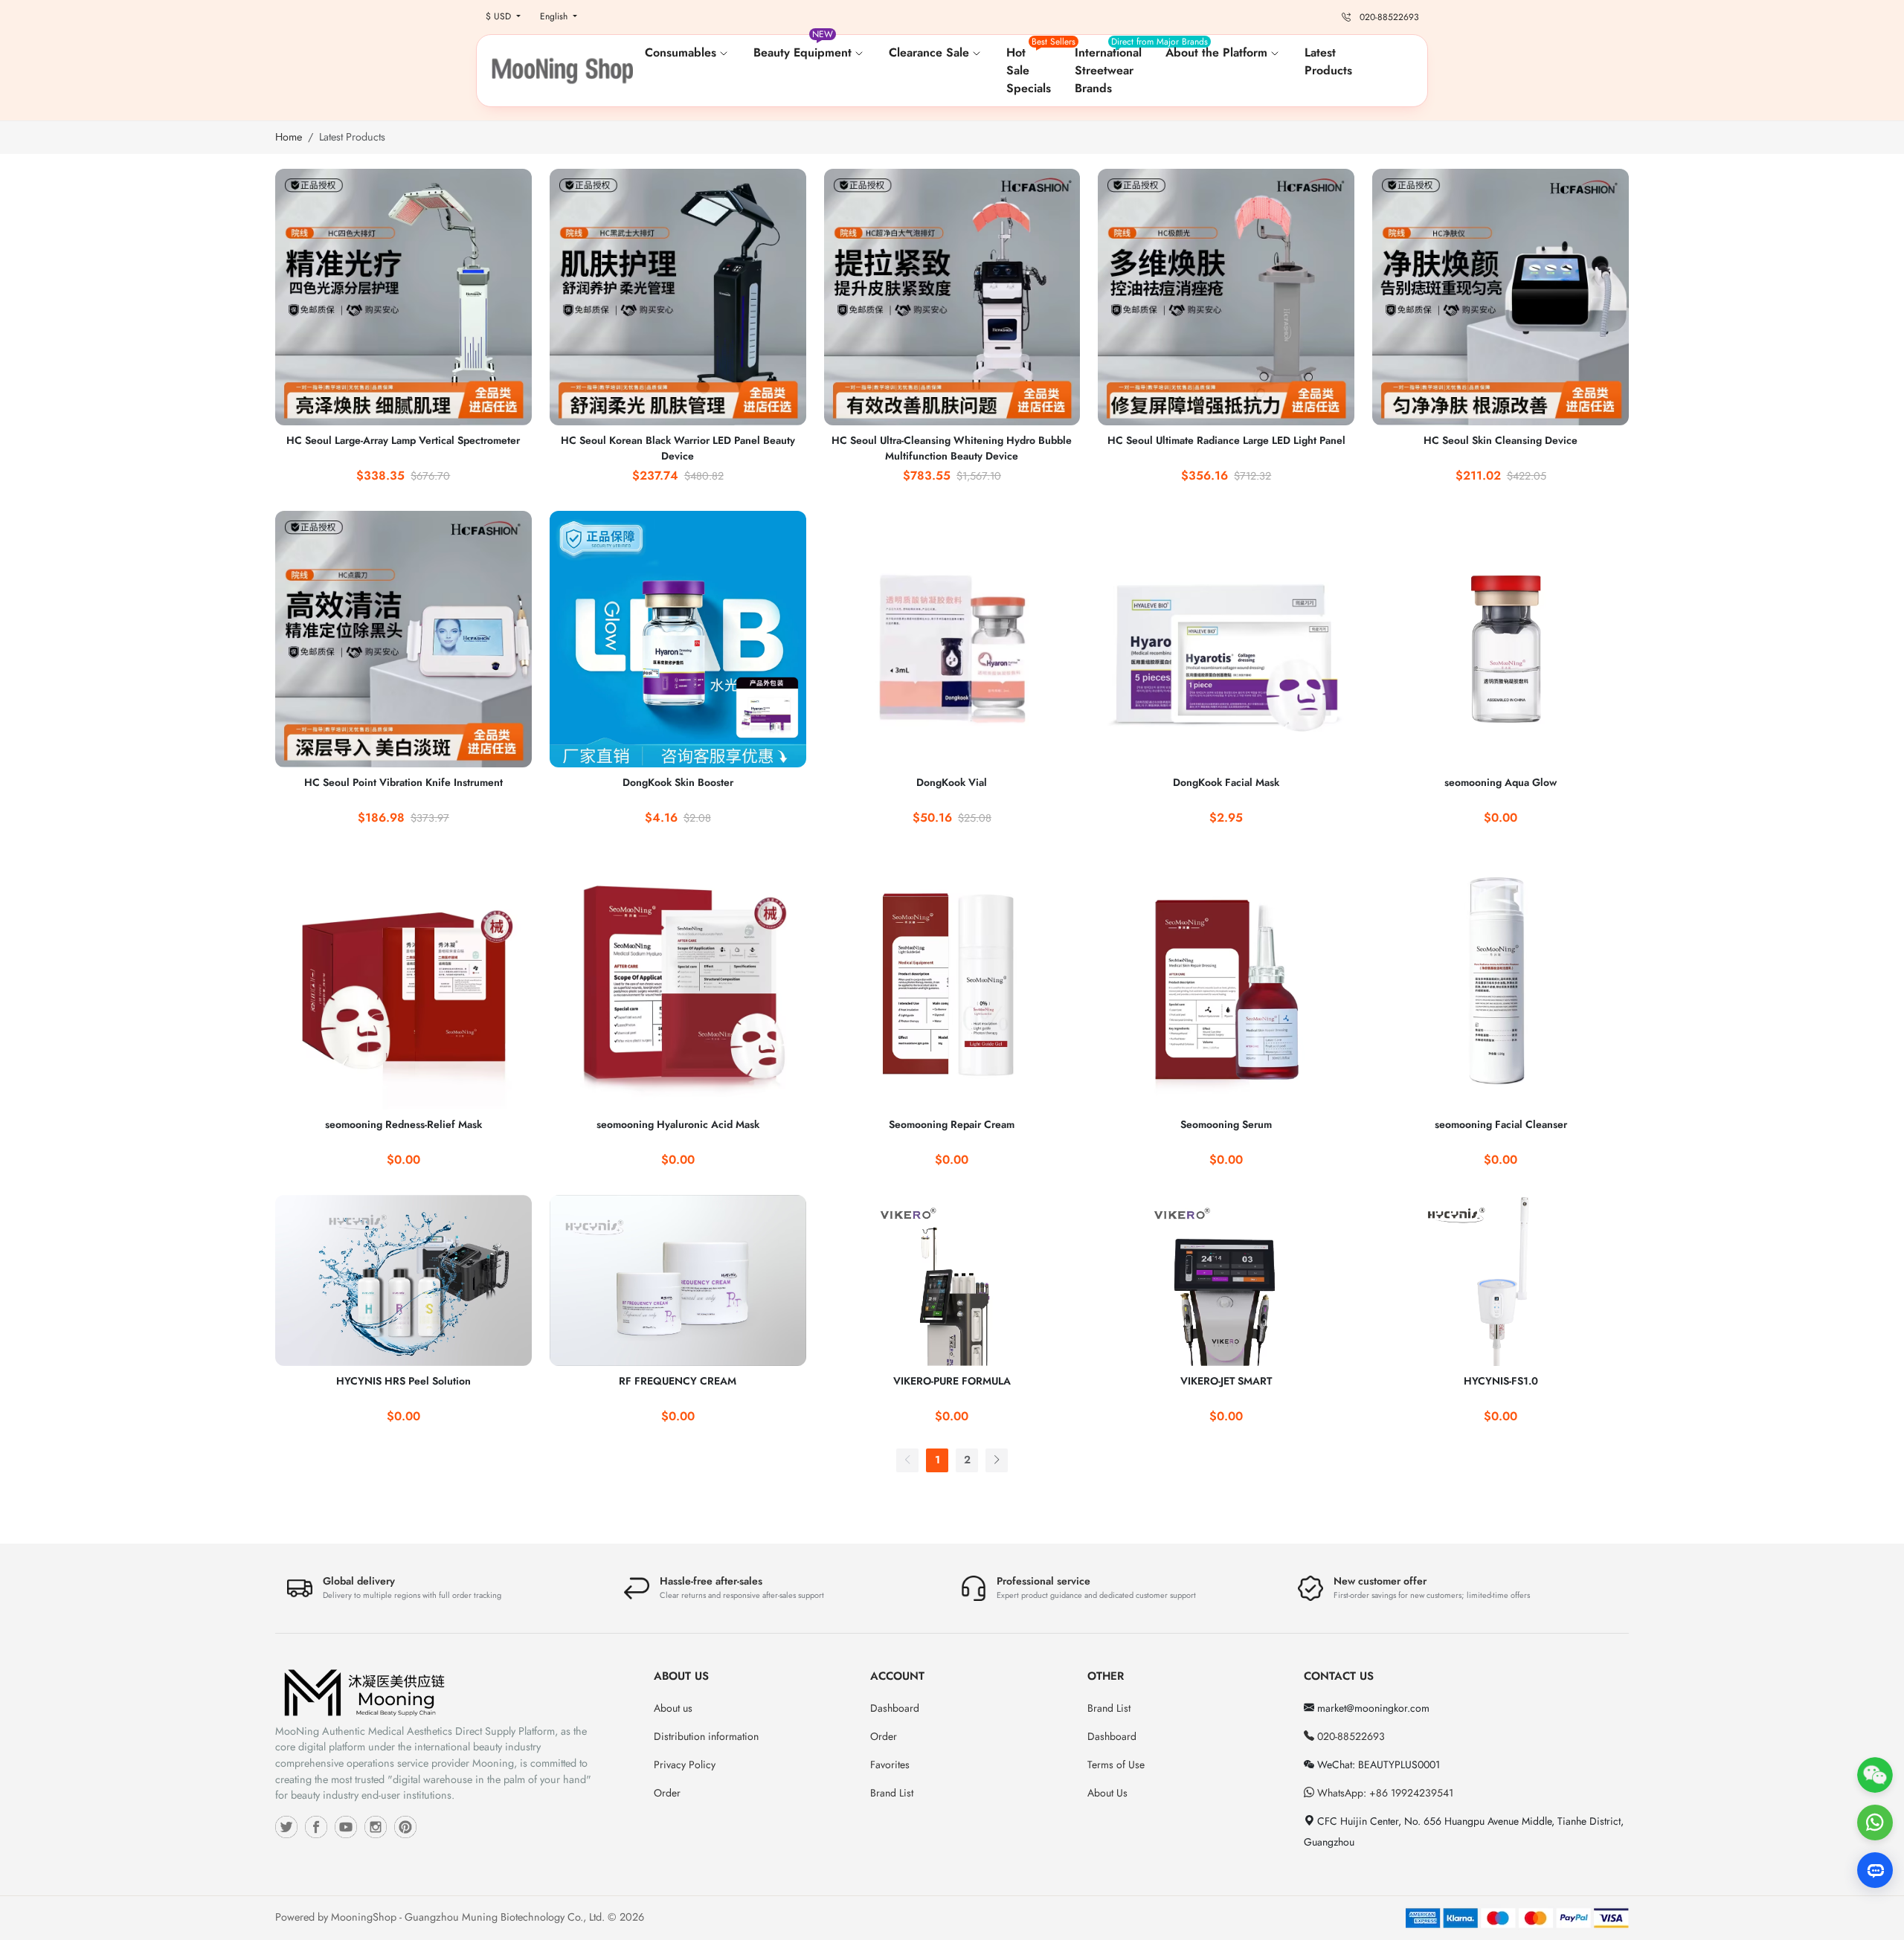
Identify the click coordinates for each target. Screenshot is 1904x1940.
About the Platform (1218, 52)
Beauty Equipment (804, 46)
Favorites (890, 1765)
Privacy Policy (685, 1765)
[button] (1423, 71)
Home (289, 137)
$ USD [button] (500, 16)
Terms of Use (1116, 1765)
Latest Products (1328, 61)
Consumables (682, 52)
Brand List (892, 1793)
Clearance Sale (931, 52)
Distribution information (706, 1736)
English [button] (555, 16)
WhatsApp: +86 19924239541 (1384, 1793)
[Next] (997, 1460)
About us (673, 1708)
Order (667, 1793)
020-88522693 (1350, 1736)
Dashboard (895, 1708)
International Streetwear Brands (1114, 66)
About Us (1107, 1793)
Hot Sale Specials (1035, 66)
